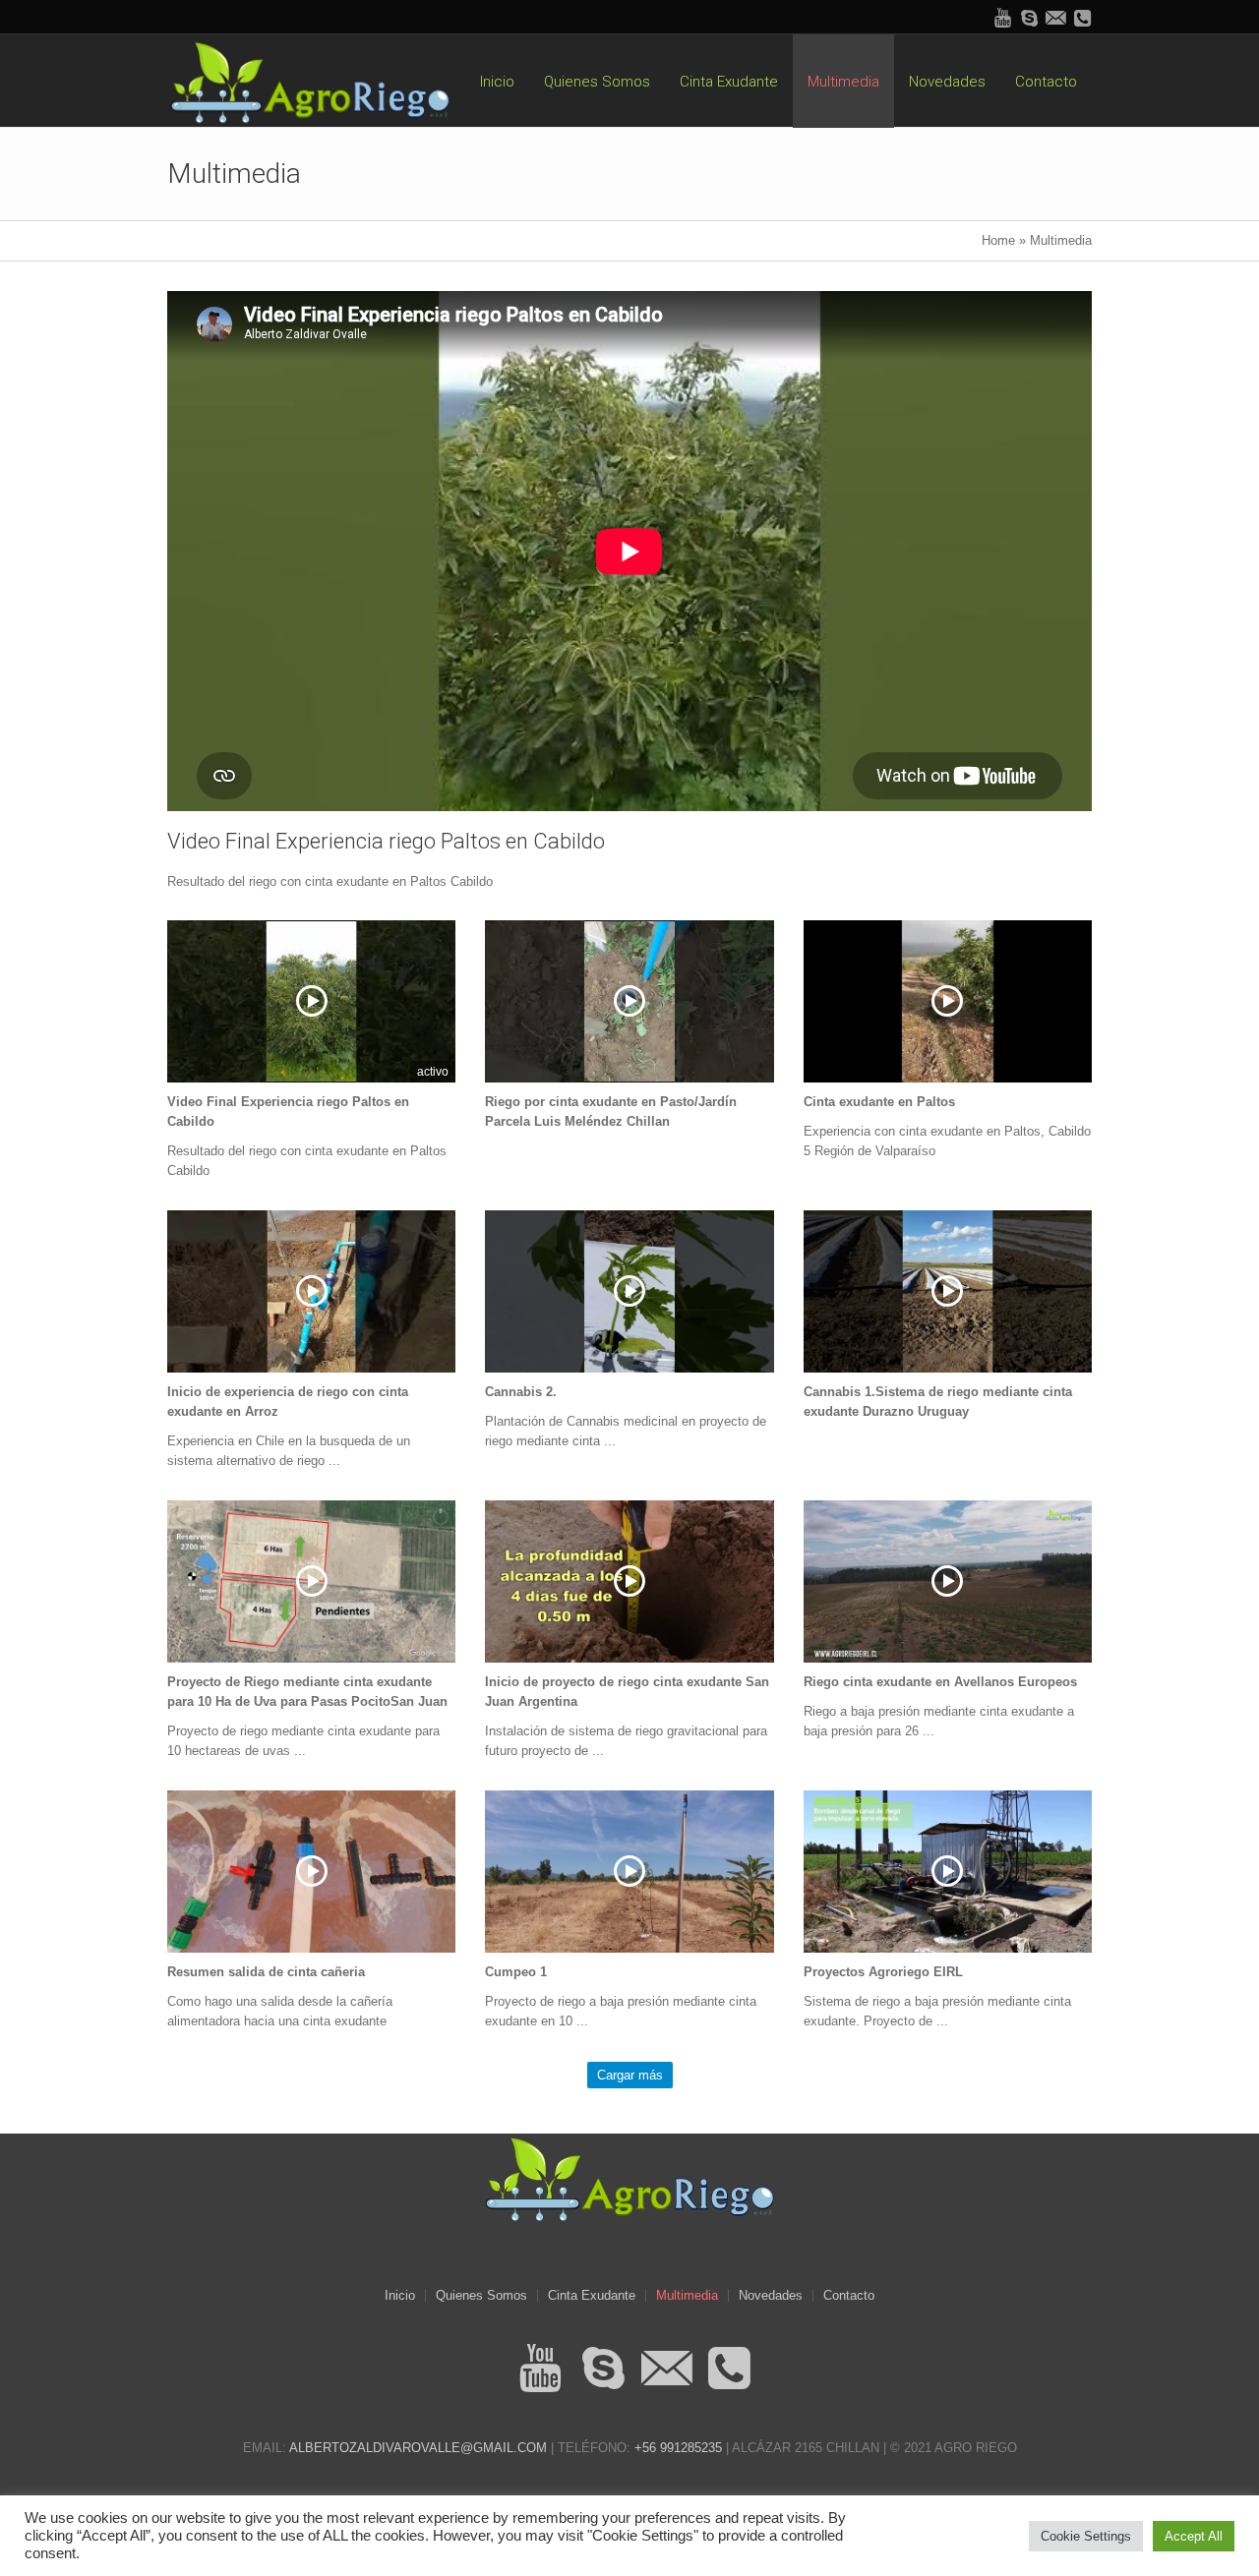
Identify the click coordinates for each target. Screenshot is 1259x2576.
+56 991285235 (678, 2448)
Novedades (771, 2295)
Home (998, 240)
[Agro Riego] (629, 2178)
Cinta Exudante (592, 2295)
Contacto (849, 2295)
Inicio (400, 2295)
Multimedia (687, 2295)
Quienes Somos (481, 2295)
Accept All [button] (1194, 2536)
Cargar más (630, 2075)
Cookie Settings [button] (1086, 2536)
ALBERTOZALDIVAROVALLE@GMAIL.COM (418, 2448)
